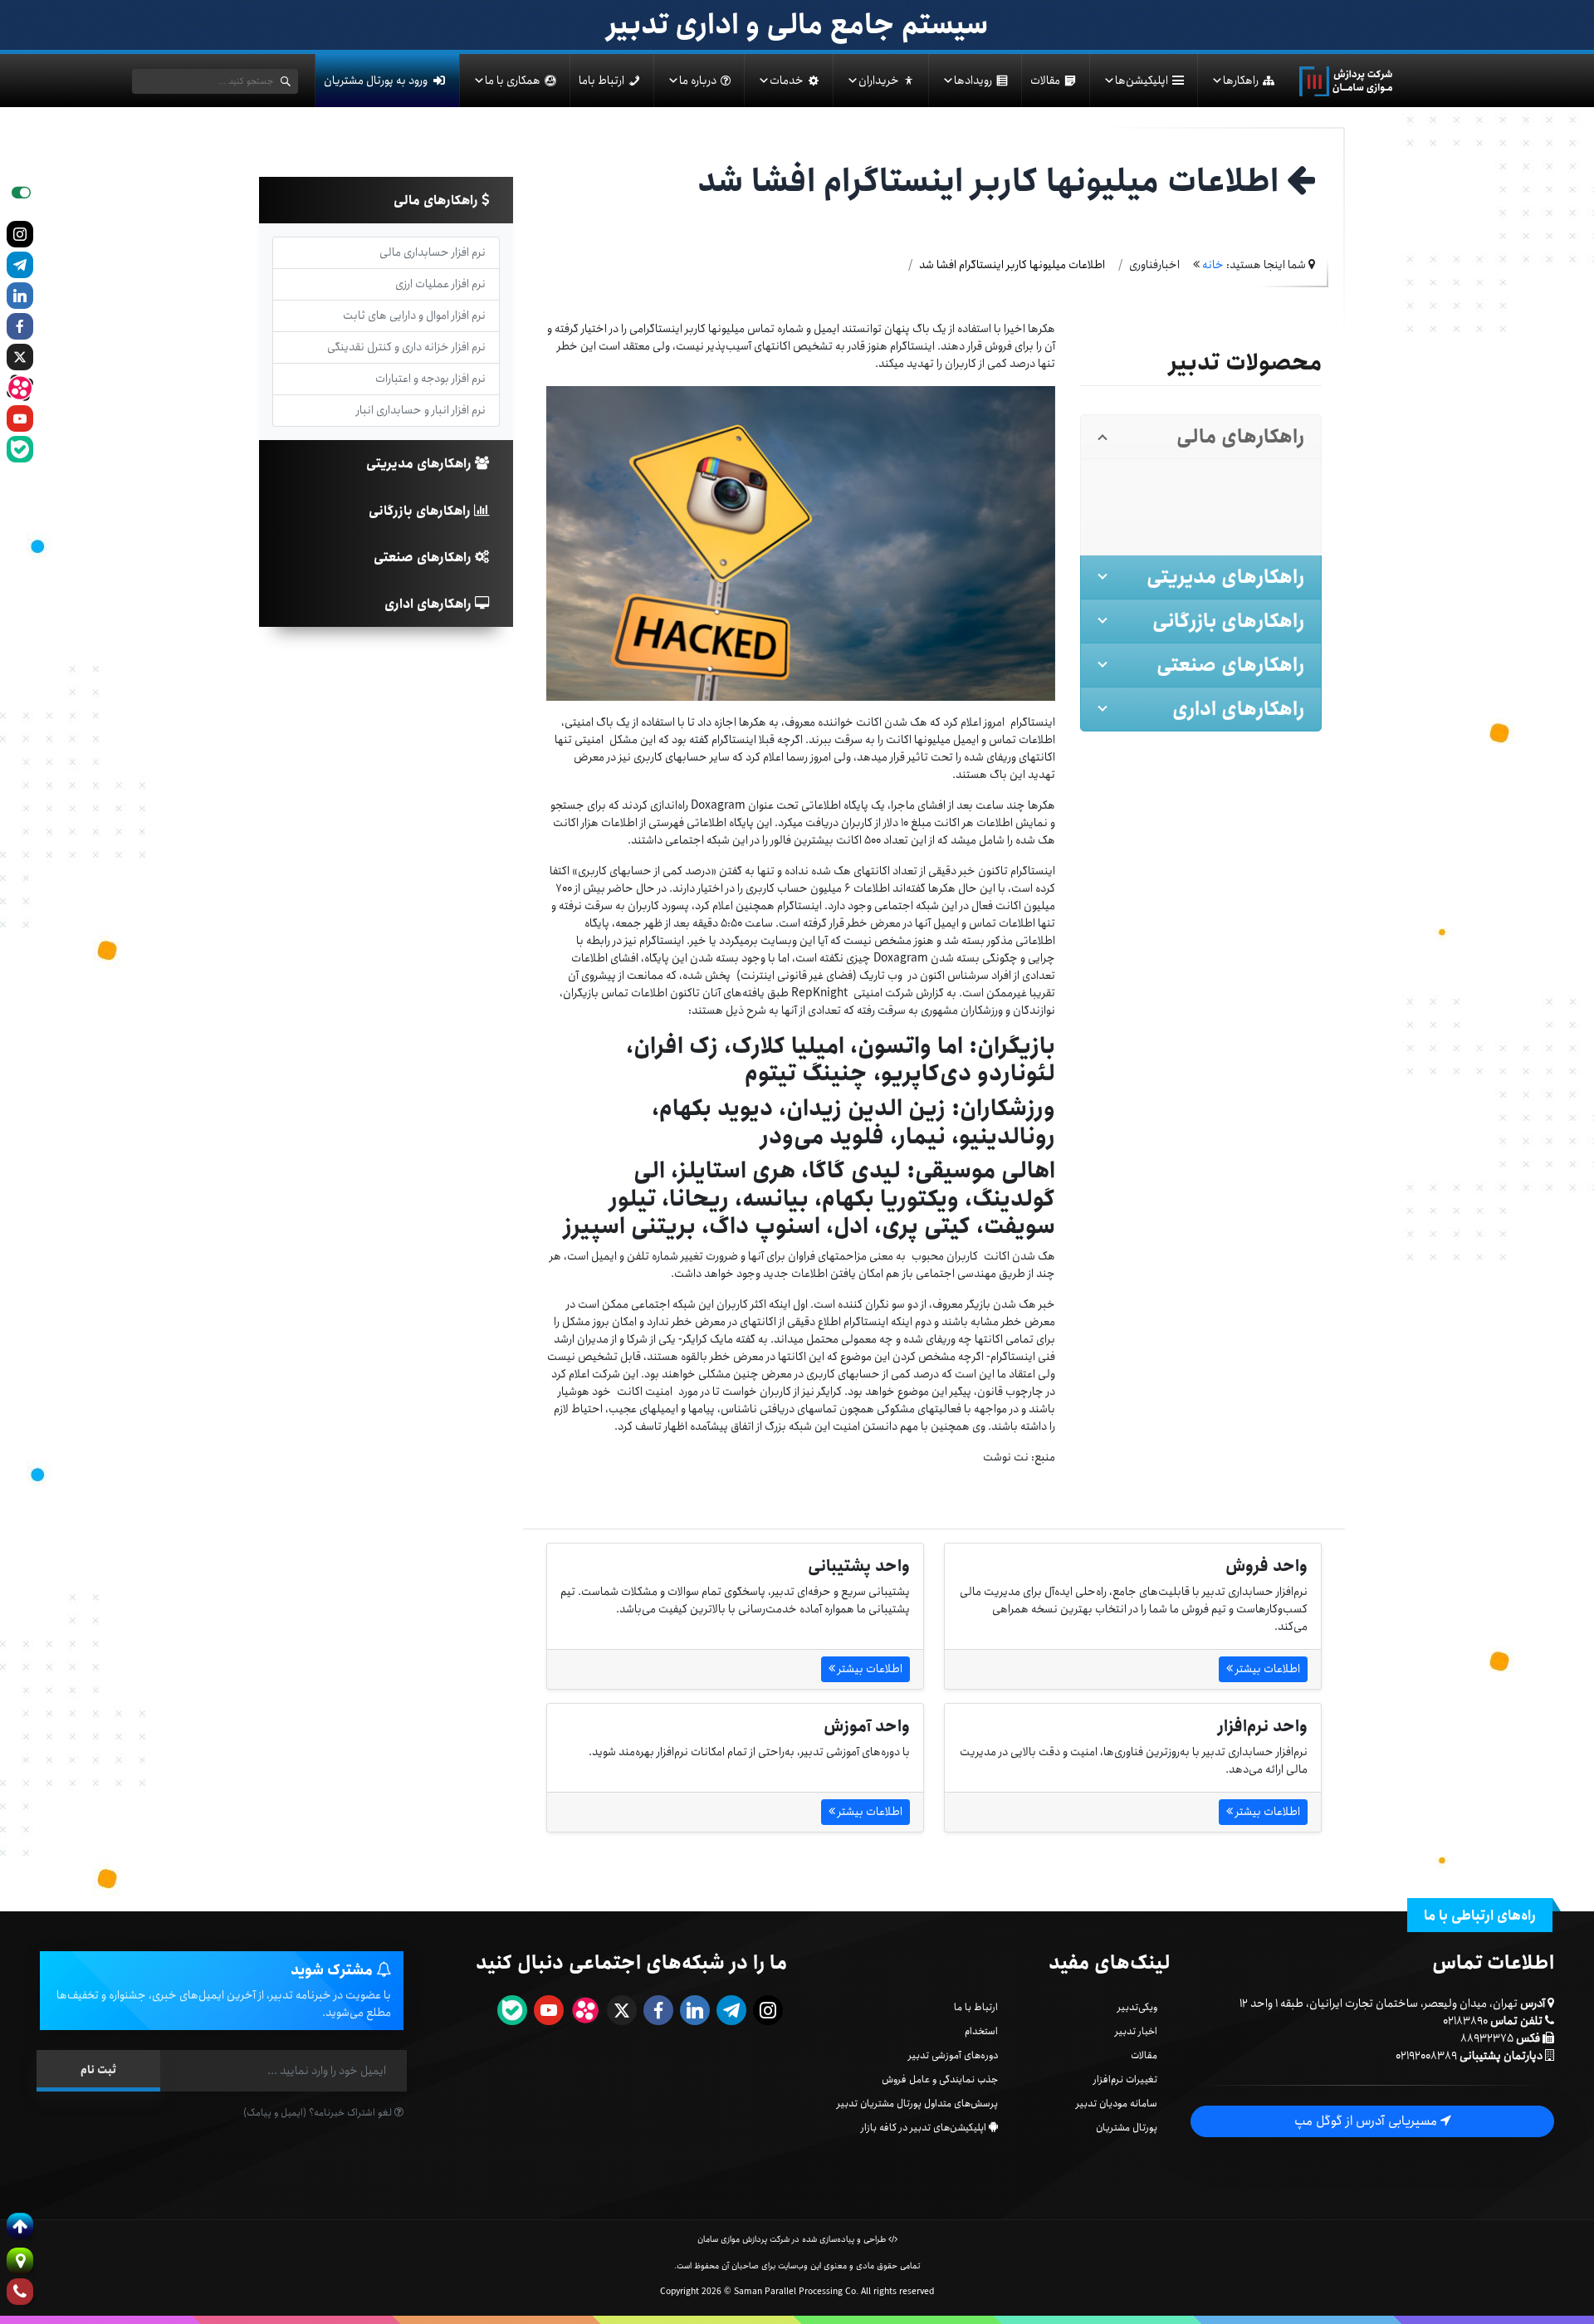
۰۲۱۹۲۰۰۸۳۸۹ (1426, 2056)
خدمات (787, 81)
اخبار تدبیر (1136, 2031)
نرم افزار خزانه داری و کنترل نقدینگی (406, 347)
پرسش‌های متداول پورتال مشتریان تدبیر (917, 2104)
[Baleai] (20, 449)
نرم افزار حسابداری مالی (433, 252)
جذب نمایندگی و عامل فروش (940, 2079)
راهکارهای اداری (430, 604)
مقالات (1045, 81)
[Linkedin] (20, 296)
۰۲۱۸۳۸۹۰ (1465, 2021)
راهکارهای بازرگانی (421, 511)
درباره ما (698, 81)
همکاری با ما (513, 81)
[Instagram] (20, 234)
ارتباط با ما (976, 2007)
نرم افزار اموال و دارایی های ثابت (414, 316)
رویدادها (973, 81)
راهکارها (1241, 81)
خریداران (879, 81)
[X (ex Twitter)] (20, 357)
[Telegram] (20, 265)
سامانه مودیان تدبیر (1117, 2104)
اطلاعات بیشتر (1266, 1669)
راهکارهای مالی (438, 201)
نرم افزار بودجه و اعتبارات (430, 379)
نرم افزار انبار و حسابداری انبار (421, 410)
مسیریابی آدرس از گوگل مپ (1367, 2121)
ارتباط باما (601, 81)
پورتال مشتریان (1127, 2128)
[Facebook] (20, 326)
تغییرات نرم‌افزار (1125, 2079)
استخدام (981, 2031)
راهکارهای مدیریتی (421, 464)
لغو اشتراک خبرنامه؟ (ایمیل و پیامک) (319, 2113)
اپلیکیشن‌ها (1142, 81)
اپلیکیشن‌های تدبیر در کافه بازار (924, 2128)
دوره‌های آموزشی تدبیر (953, 2055)
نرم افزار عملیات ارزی (440, 284)
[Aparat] (20, 388)
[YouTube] (20, 418)
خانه (1213, 265)
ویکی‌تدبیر (1137, 2007)
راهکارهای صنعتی (424, 558)
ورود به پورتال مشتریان (376, 81)
